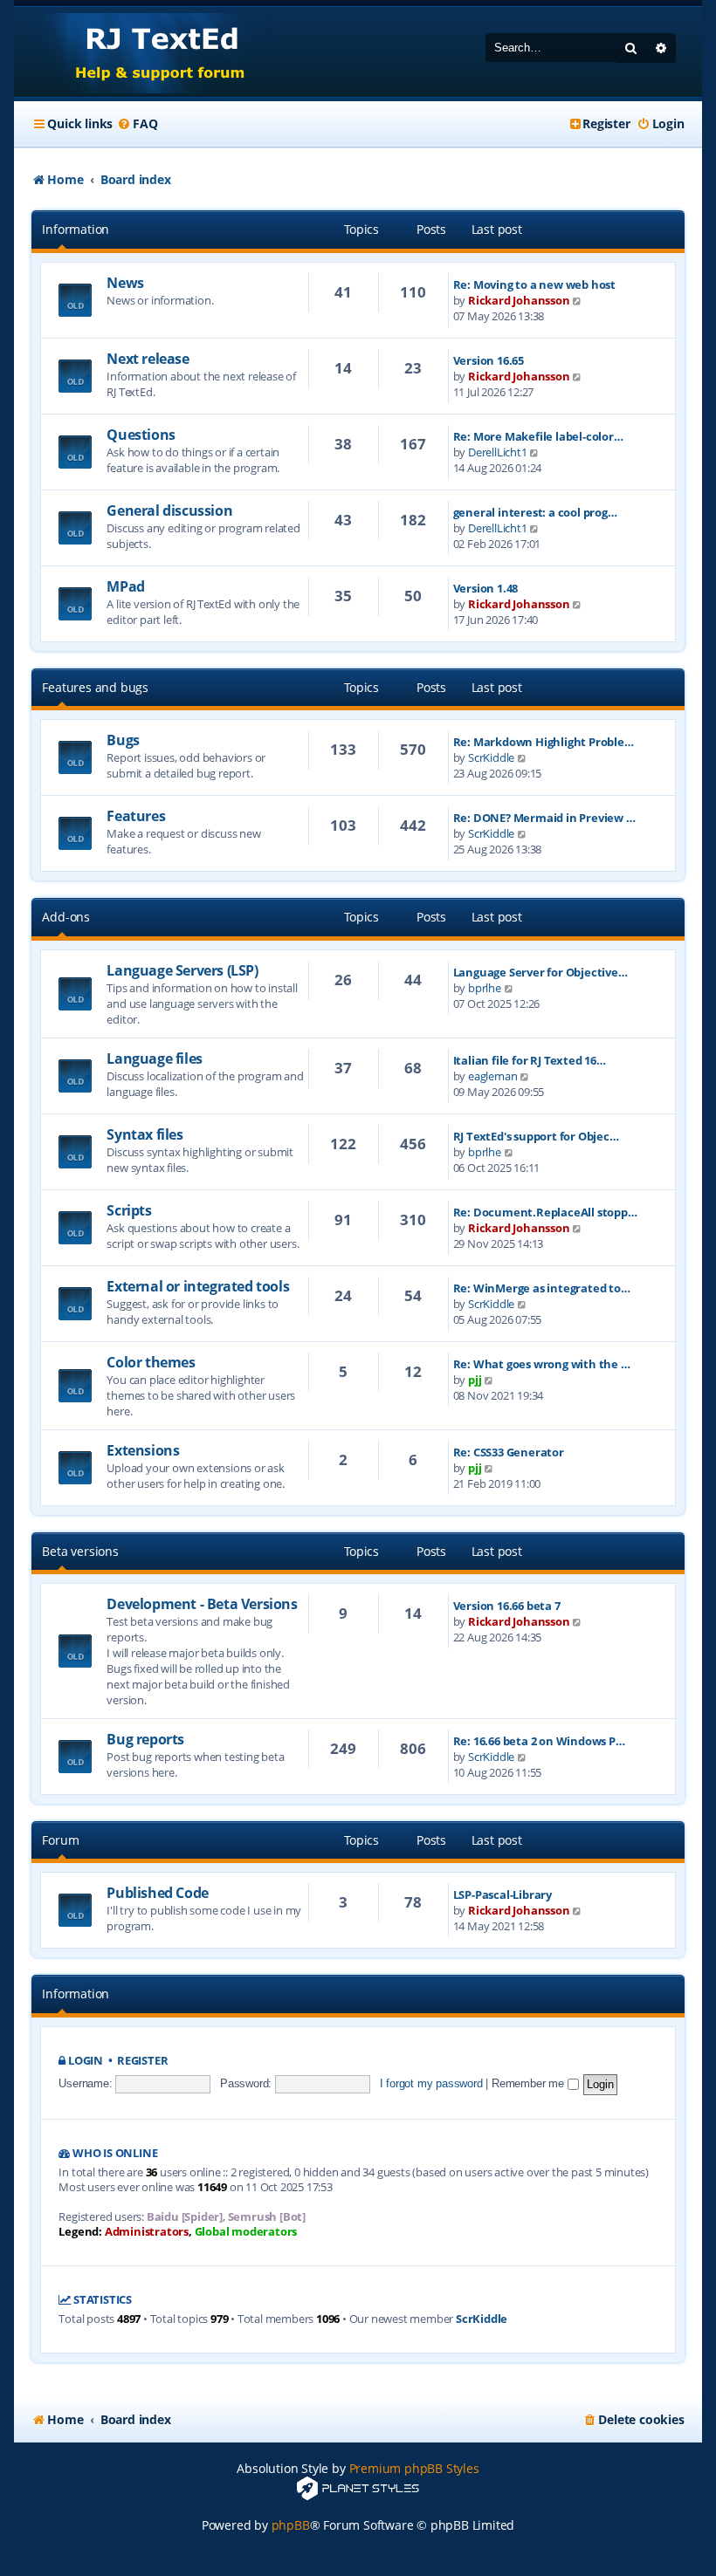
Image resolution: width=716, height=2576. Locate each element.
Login (86, 2061)
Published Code (157, 1893)
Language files (154, 1058)
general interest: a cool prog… (535, 512)
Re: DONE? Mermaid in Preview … (544, 818)
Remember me (530, 2083)
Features (136, 816)
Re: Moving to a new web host (534, 284)
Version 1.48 (486, 588)
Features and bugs (95, 687)
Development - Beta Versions (202, 1604)
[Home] (144, 52)
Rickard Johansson (519, 300)
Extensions (143, 1450)
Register (142, 2061)
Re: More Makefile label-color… (538, 436)
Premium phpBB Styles (414, 2468)
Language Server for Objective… (540, 972)
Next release (148, 359)
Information (76, 229)
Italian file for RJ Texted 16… (530, 1060)
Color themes (151, 1362)
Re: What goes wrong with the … (542, 1364)
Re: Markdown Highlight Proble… (544, 742)
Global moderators (246, 2232)
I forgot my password (431, 2083)
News (125, 283)
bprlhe (485, 988)
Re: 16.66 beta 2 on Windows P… (539, 1741)
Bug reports (145, 1739)
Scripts (129, 1210)
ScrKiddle (491, 757)
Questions (141, 435)
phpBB (291, 2525)
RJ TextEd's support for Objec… (536, 1136)
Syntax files (145, 1134)
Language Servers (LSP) (182, 970)
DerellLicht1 (498, 452)
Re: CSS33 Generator (509, 1452)
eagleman (492, 1076)
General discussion (169, 510)
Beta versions (80, 1551)
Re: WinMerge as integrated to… (542, 1288)
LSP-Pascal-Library (503, 1894)
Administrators (147, 2232)
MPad (125, 586)
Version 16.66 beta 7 (507, 1606)
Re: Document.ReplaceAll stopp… (545, 1212)
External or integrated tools (198, 1286)
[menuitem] (137, 124)
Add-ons (66, 917)
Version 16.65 (489, 360)
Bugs (123, 740)
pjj (475, 1380)
